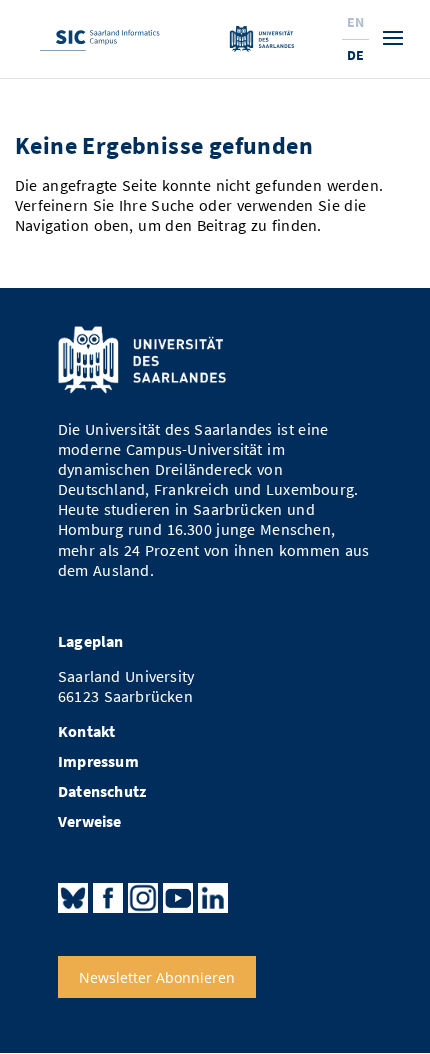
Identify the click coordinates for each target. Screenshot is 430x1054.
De (355, 55)
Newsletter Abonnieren (157, 976)
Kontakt (86, 731)
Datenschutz (102, 791)
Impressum (98, 761)
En (355, 22)
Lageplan (91, 641)
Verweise (90, 821)
